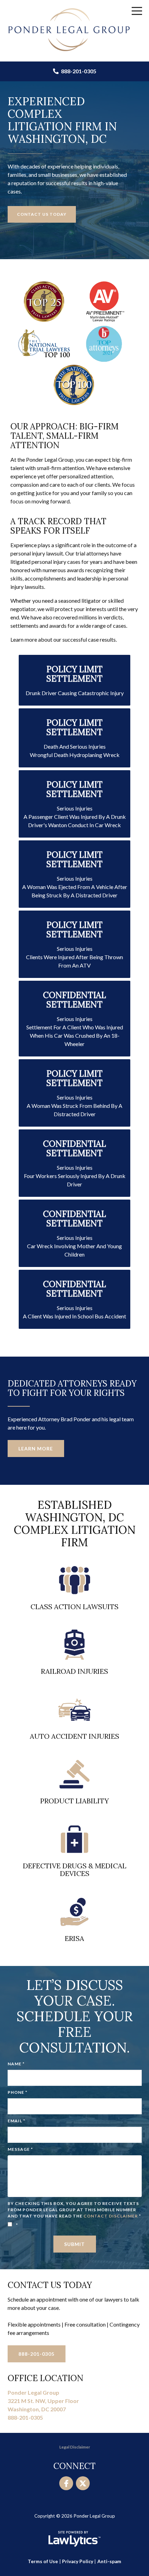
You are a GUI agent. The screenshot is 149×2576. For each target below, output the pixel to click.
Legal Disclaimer (75, 2447)
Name (16, 2064)
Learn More (36, 1449)
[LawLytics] (74, 2539)
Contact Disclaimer (111, 2216)
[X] (83, 2483)
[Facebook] (66, 2483)
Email (16, 2121)
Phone (17, 2092)
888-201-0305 (78, 71)
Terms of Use (43, 2561)
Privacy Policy (78, 2561)
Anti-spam (109, 2561)
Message (20, 2149)
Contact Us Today (42, 214)
